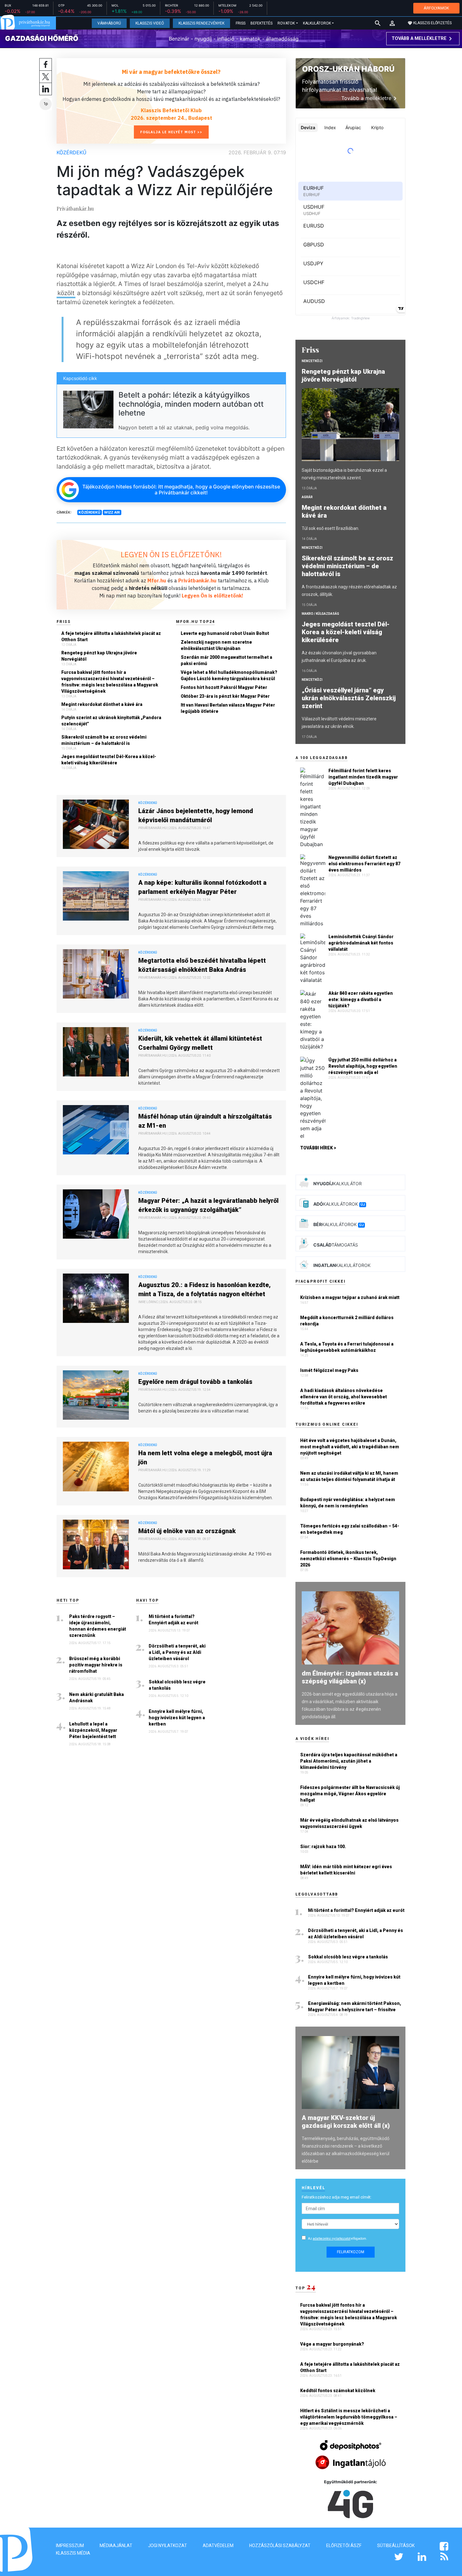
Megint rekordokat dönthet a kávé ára (102, 704)
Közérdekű (71, 152)
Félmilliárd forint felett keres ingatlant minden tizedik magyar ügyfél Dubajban (363, 777)
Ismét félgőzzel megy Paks (329, 1370)
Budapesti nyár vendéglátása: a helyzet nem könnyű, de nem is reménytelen (348, 1503)
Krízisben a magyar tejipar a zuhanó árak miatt (350, 1297)
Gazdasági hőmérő (42, 38)
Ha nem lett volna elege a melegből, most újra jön (205, 1458)
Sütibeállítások (396, 2546)
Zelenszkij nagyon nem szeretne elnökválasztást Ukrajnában (216, 645)
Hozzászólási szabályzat (280, 2546)
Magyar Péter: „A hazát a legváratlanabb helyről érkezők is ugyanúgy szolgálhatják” (208, 1205)
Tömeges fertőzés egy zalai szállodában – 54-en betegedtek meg (350, 1529)
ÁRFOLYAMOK (436, 8)
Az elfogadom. (338, 2239)
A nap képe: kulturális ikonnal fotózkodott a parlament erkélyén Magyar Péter (202, 887)
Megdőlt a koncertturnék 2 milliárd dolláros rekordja (347, 1321)
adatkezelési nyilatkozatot (332, 2239)
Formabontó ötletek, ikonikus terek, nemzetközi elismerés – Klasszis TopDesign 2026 (348, 1559)
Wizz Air (112, 512)
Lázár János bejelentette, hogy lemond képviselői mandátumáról (196, 815)
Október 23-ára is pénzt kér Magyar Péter (225, 696)
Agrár (307, 497)
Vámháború (109, 23)
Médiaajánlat (116, 2546)
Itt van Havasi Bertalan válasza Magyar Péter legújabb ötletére (228, 708)
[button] (392, 23)
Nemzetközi (312, 361)
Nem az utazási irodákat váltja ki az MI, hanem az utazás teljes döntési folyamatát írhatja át (349, 1476)
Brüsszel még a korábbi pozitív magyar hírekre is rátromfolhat (96, 1665)
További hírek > (318, 1148)
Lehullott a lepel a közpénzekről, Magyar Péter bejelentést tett (93, 1730)
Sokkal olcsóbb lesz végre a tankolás (177, 1685)
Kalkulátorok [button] (317, 23)
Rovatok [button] (286, 23)
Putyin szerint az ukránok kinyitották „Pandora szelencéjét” (111, 721)
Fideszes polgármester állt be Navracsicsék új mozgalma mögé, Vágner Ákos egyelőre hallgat (350, 1794)
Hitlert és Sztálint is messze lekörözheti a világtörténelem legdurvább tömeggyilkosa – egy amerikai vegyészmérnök (349, 2417)
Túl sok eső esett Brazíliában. (330, 528)
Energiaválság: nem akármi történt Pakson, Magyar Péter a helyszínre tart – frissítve (355, 2006)
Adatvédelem (218, 2546)
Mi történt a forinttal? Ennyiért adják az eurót (173, 1620)
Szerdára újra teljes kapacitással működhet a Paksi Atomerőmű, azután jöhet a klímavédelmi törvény (349, 1761)
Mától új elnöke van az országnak (187, 1531)
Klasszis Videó (150, 23)
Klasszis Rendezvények (201, 23)
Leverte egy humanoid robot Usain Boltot (225, 633)
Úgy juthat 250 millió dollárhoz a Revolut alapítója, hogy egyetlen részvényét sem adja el (363, 1066)
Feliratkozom (351, 2252)
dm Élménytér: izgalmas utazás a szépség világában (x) (350, 1677)
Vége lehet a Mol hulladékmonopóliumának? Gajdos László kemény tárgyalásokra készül (229, 675)
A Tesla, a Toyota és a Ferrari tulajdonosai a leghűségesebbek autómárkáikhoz (347, 1347)
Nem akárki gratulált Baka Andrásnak (96, 1698)
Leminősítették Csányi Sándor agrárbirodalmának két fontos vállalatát (361, 943)
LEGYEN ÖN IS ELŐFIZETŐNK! (171, 554)
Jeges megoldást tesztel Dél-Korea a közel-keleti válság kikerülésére (109, 760)
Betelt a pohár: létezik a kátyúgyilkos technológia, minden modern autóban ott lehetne (191, 404)
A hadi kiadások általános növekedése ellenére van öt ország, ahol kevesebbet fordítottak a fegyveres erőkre (344, 1397)
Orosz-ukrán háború (348, 69)
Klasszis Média (73, 2553)
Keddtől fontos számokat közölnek (338, 2391)
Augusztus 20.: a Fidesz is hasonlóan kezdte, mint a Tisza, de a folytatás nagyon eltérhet (204, 1289)
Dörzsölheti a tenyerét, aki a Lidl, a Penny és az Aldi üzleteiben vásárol (177, 1652)
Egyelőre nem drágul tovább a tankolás (195, 1382)
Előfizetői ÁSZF (344, 2546)
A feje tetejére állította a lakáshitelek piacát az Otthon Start (111, 636)
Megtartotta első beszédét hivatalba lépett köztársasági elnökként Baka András (202, 965)
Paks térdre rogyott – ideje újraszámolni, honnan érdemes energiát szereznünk (98, 1626)
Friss (241, 23)
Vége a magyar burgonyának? (333, 2344)
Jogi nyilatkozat (168, 2546)
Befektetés (261, 23)
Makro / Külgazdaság (320, 614)
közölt (66, 293)
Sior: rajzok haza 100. (323, 1847)
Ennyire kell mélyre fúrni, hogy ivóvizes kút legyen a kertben (177, 1718)
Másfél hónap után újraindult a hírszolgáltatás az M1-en (205, 1121)
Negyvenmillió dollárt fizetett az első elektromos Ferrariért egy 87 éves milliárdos (364, 864)
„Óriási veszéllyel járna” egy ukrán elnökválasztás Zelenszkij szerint (349, 698)
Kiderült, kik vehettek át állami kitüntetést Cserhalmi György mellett (200, 1043)
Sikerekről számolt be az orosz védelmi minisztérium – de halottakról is (104, 740)
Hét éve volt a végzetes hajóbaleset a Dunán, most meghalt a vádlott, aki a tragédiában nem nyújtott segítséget (350, 1447)
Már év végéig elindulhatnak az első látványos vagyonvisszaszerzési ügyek (349, 1823)
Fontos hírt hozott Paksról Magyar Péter (224, 687)
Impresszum (70, 2546)
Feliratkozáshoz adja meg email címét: (337, 2197)
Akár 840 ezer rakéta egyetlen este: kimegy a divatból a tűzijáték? (361, 999)
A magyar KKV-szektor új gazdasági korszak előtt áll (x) (346, 2122)
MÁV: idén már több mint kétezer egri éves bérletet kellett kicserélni (346, 1870)
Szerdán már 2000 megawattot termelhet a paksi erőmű (226, 660)
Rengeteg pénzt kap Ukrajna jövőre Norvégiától (99, 656)
